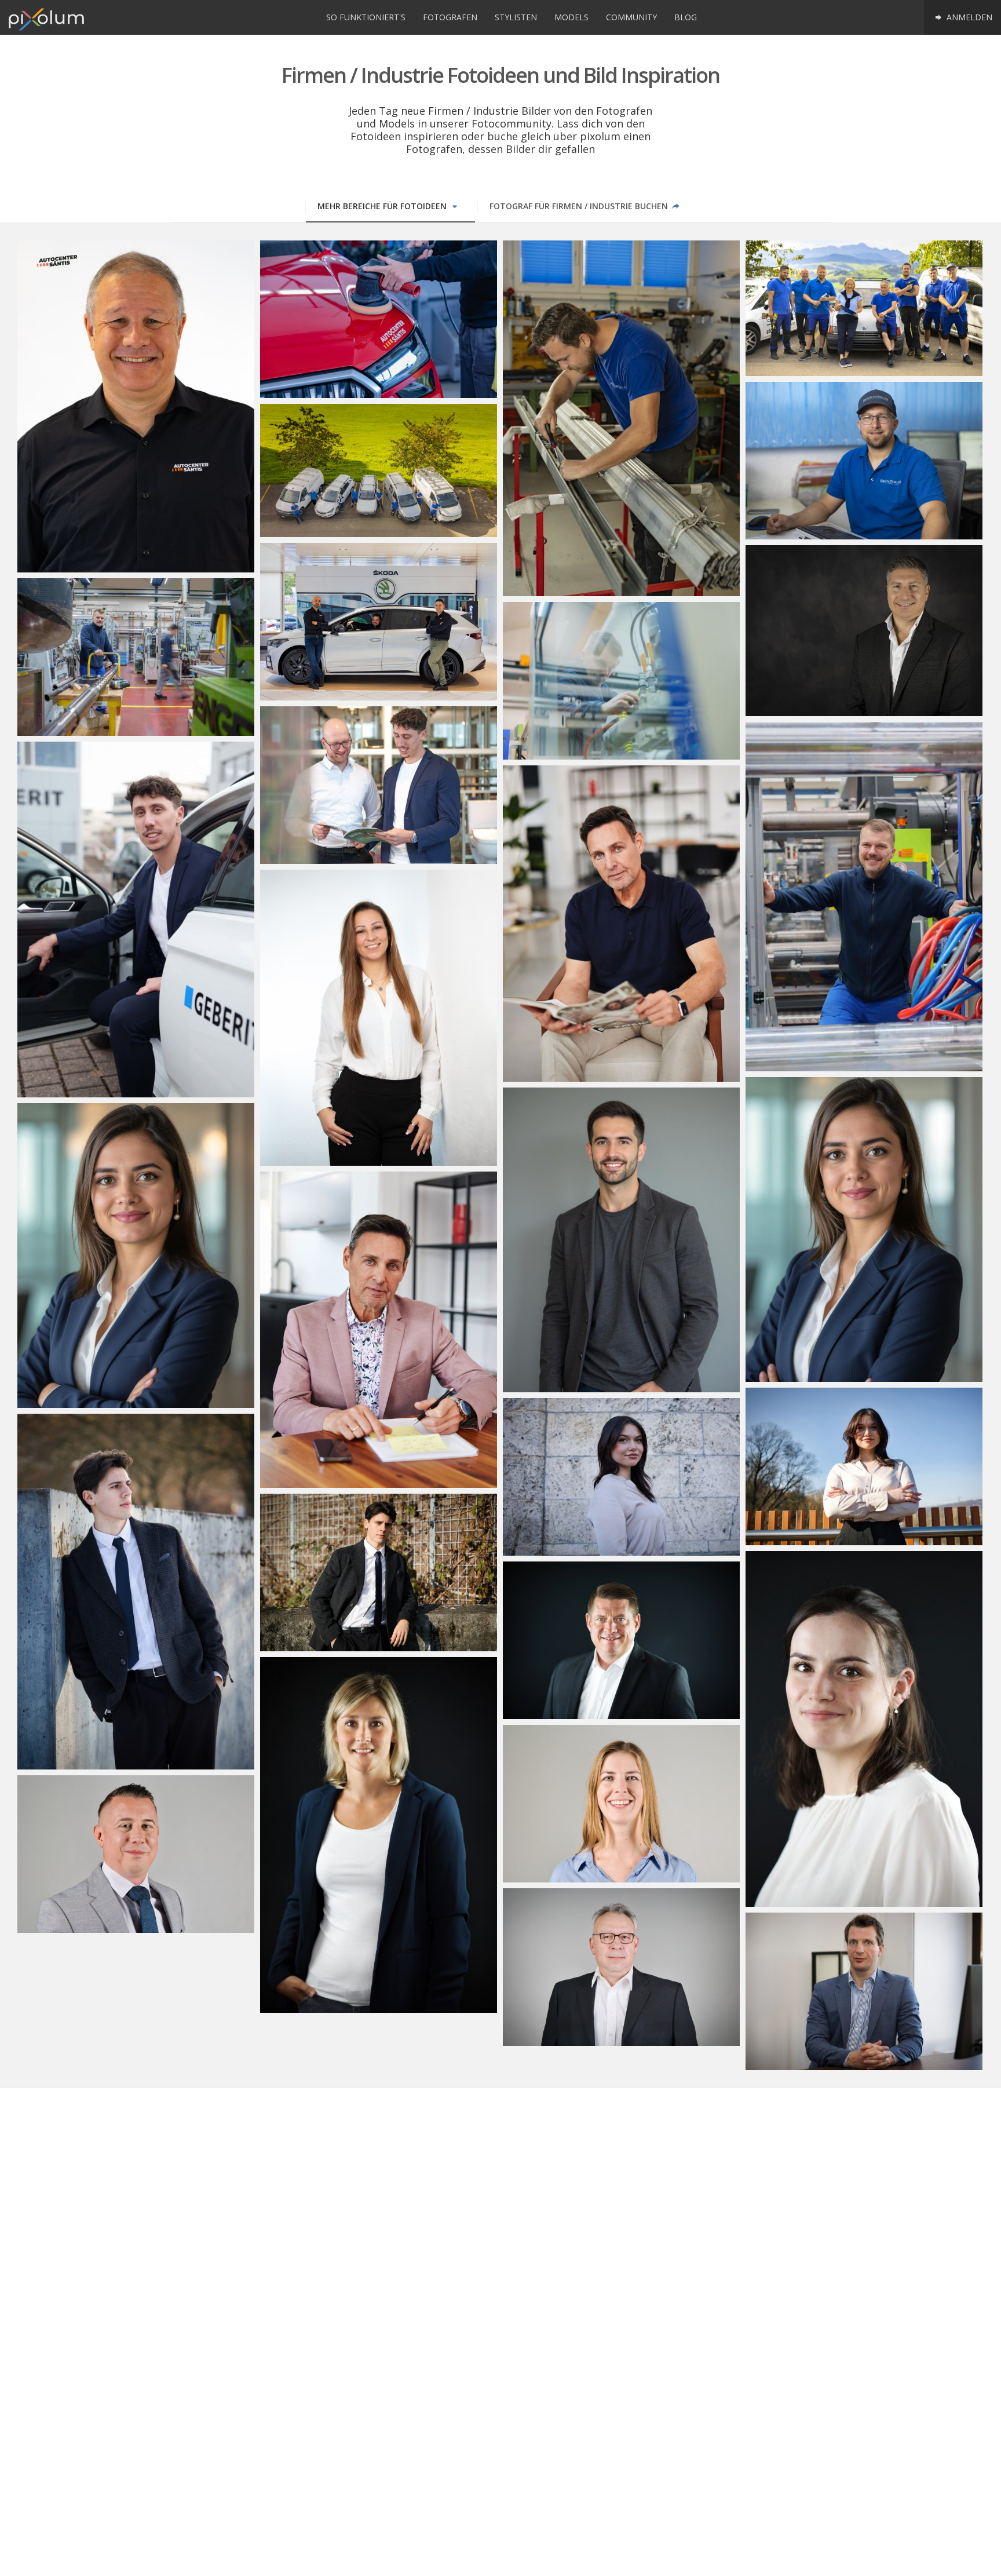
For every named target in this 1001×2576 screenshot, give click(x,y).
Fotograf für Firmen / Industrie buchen (580, 206)
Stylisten (516, 17)
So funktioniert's (366, 17)
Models (571, 17)
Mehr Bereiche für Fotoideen (383, 206)
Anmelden (968, 17)
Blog (686, 17)
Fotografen (450, 17)
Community (631, 17)
